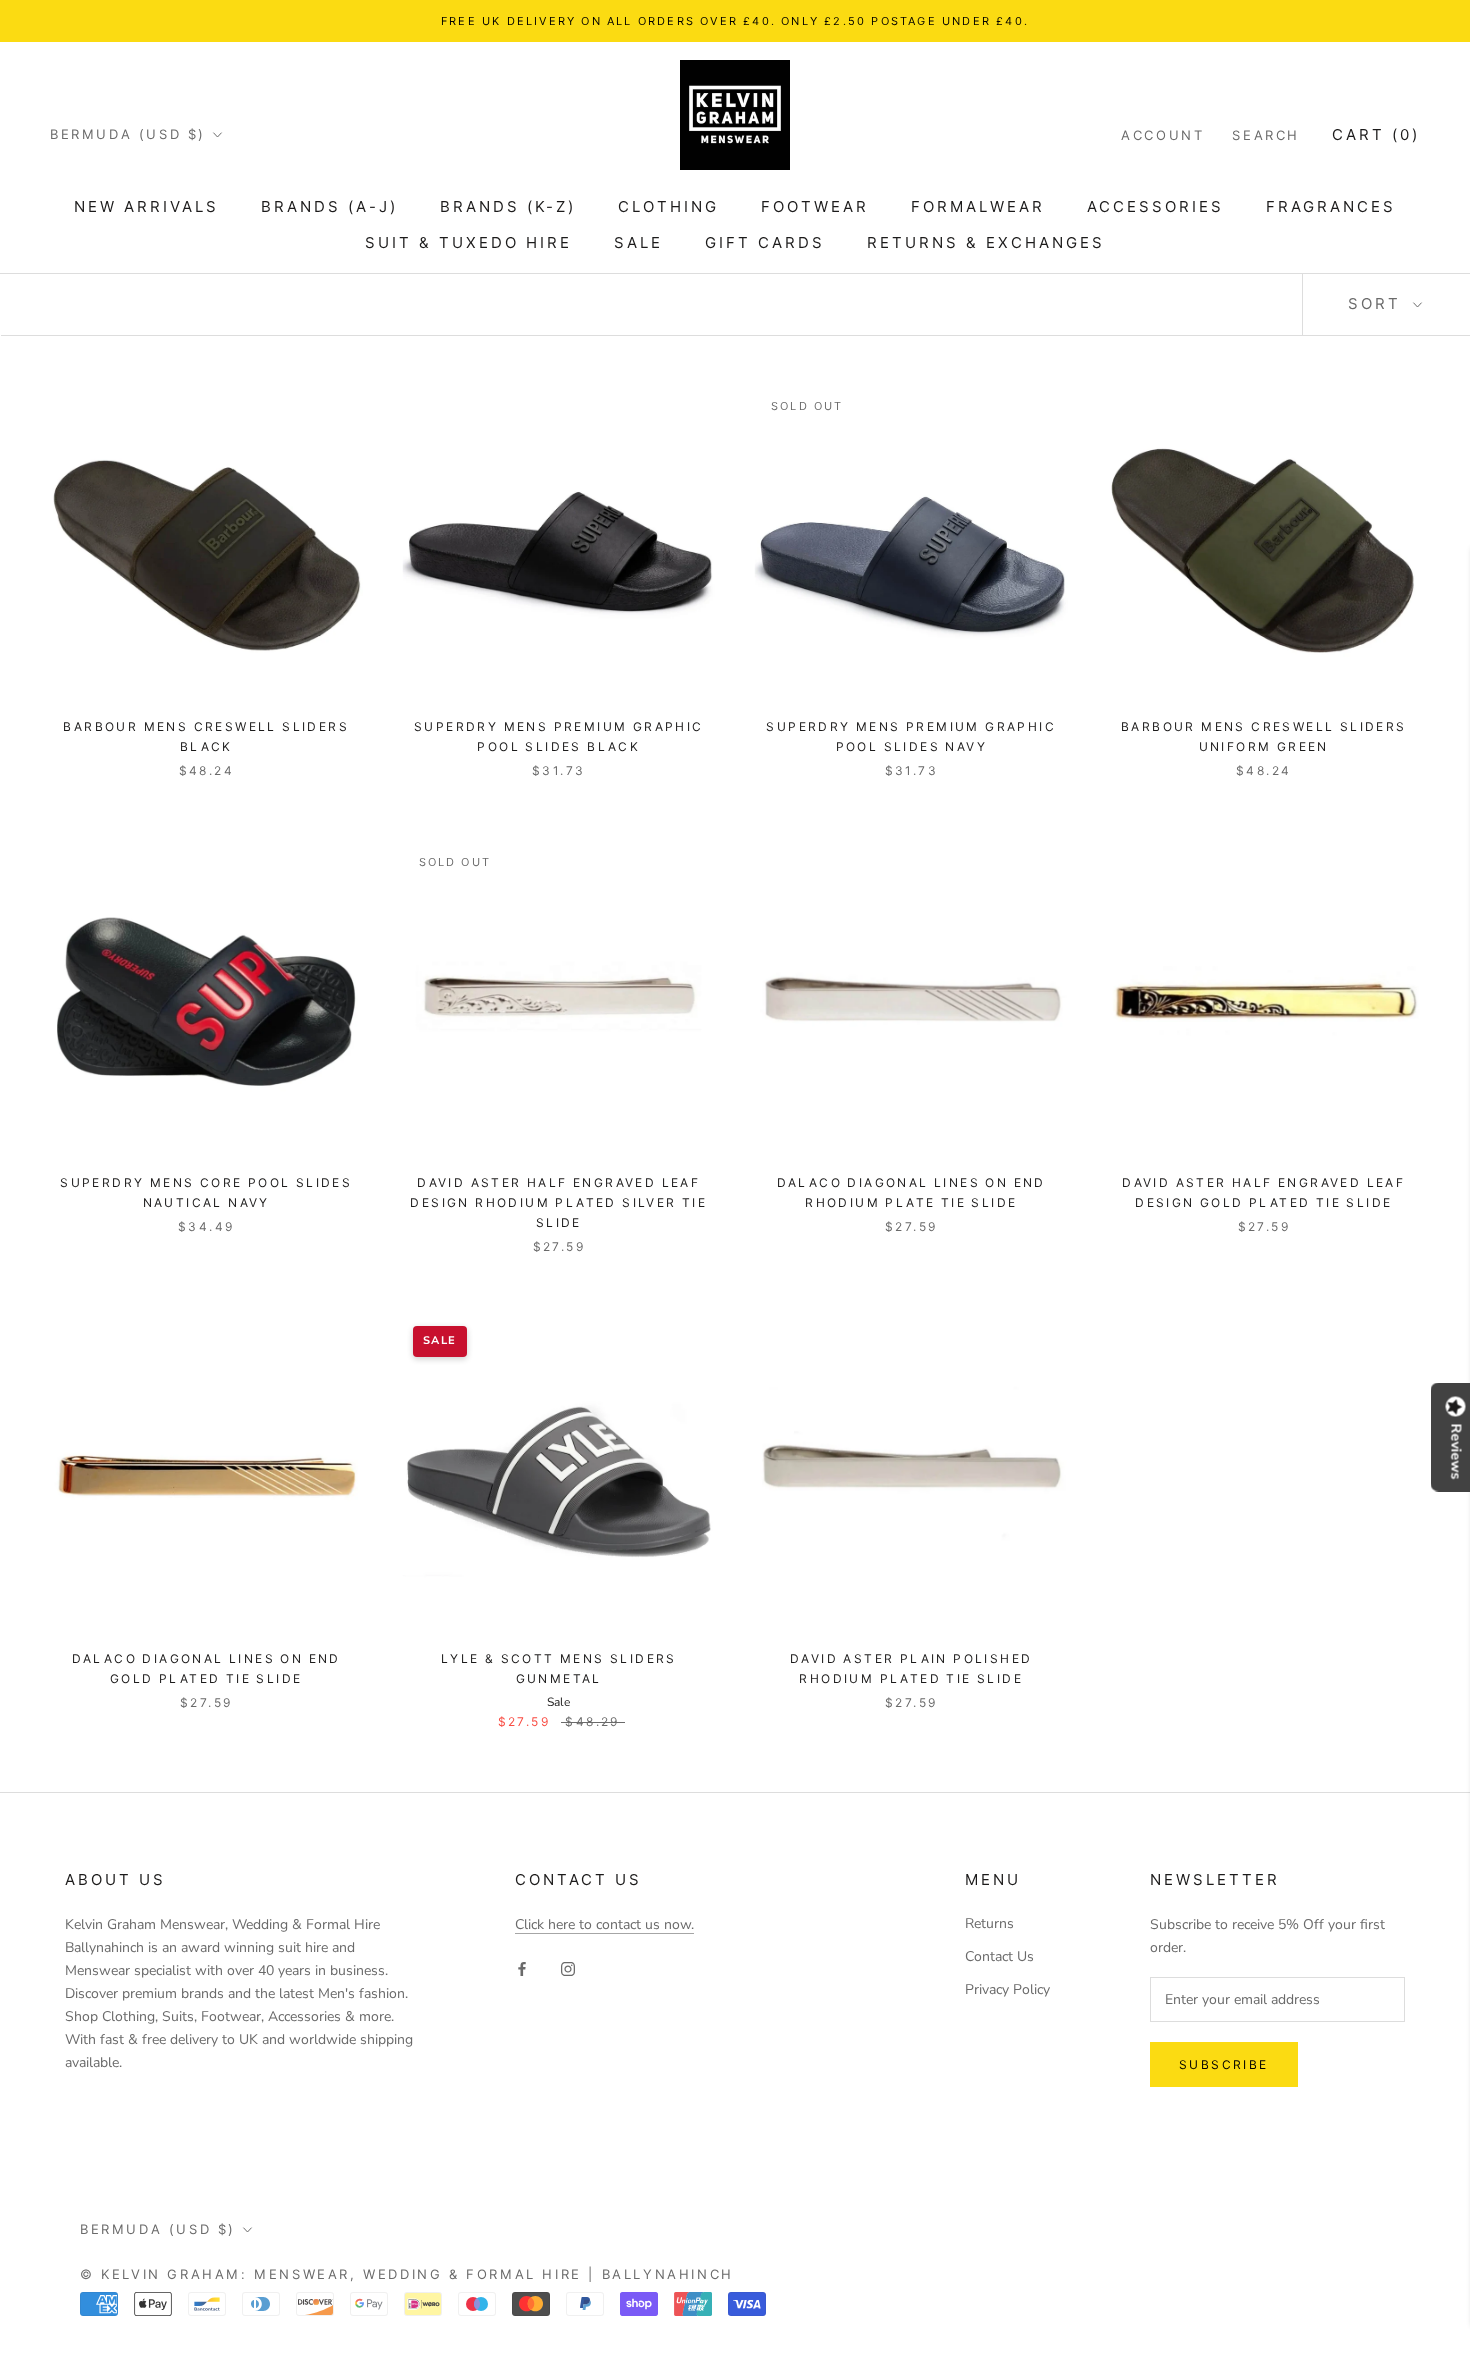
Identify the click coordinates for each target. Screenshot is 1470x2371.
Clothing (668, 206)
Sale (638, 242)
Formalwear (978, 206)
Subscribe (1224, 2064)
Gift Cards (765, 242)
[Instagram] (568, 1967)
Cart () (1376, 134)
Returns (989, 1923)
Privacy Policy (1007, 1989)
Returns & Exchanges (986, 242)
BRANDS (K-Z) (508, 206)
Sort (1378, 303)
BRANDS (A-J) (329, 206)
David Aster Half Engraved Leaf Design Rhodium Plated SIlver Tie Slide (558, 1202)
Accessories (1155, 206)
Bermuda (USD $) (128, 134)
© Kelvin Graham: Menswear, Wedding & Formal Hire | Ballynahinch (407, 2274)
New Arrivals (146, 206)
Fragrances (1331, 206)
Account (1162, 135)
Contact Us (999, 1956)
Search (1266, 135)
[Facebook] (522, 1967)
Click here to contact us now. (604, 1924)
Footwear (815, 206)
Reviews (1456, 1451)
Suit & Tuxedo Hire (468, 242)
